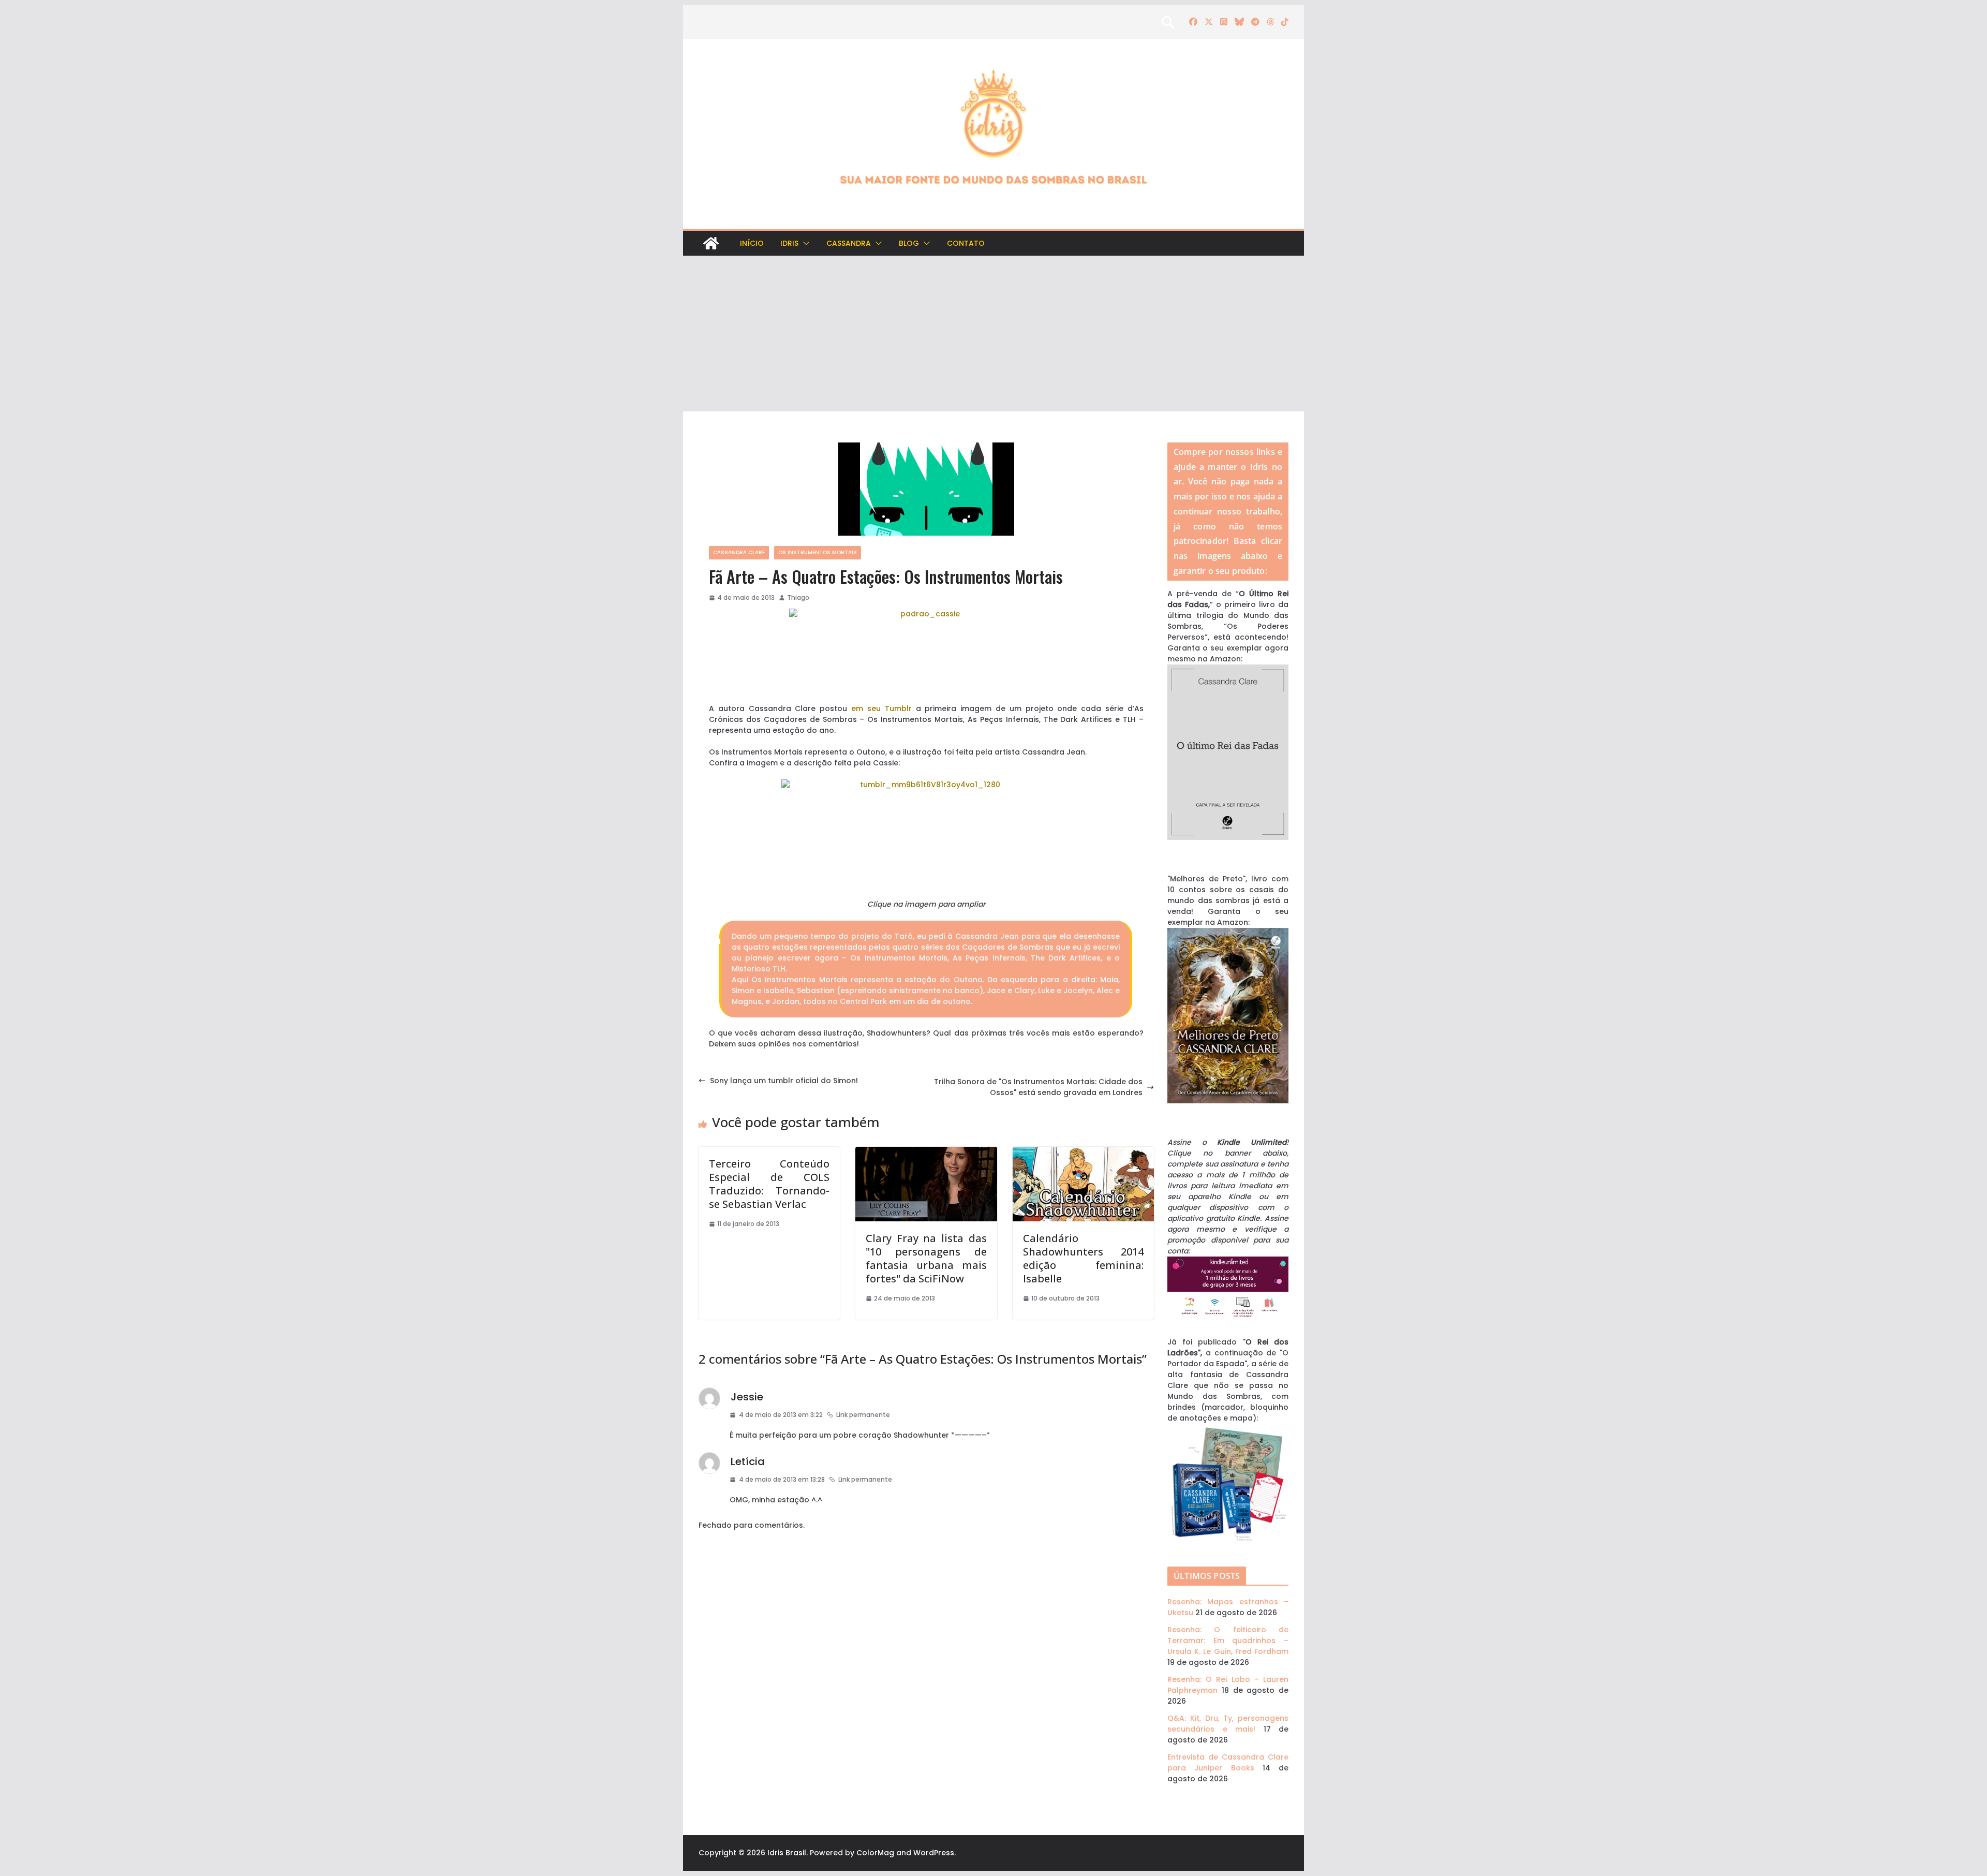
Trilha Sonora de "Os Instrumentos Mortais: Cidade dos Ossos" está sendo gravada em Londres (1038, 1087)
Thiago (798, 597)
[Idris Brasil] (711, 243)
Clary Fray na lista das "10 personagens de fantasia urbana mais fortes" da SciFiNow (926, 1258)
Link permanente (863, 1415)
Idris (789, 243)
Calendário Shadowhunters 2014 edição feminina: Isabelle (1083, 1258)
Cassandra (849, 243)
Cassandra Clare (739, 552)
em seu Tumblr (881, 708)
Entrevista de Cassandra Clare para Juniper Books (1228, 1762)
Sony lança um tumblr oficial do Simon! (784, 1081)
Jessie (747, 1397)
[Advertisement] (993, 334)
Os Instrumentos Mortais (818, 552)
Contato (966, 243)
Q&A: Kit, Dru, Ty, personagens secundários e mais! (1228, 1724)
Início (752, 243)
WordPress (934, 1853)
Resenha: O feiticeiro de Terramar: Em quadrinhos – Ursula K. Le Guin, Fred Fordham (1228, 1641)
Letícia (748, 1461)
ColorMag (875, 1853)
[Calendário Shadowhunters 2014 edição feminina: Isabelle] (1083, 1152)
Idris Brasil (787, 1853)
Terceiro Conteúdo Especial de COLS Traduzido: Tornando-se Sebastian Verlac (769, 1184)
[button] (804, 243)
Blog (909, 243)
